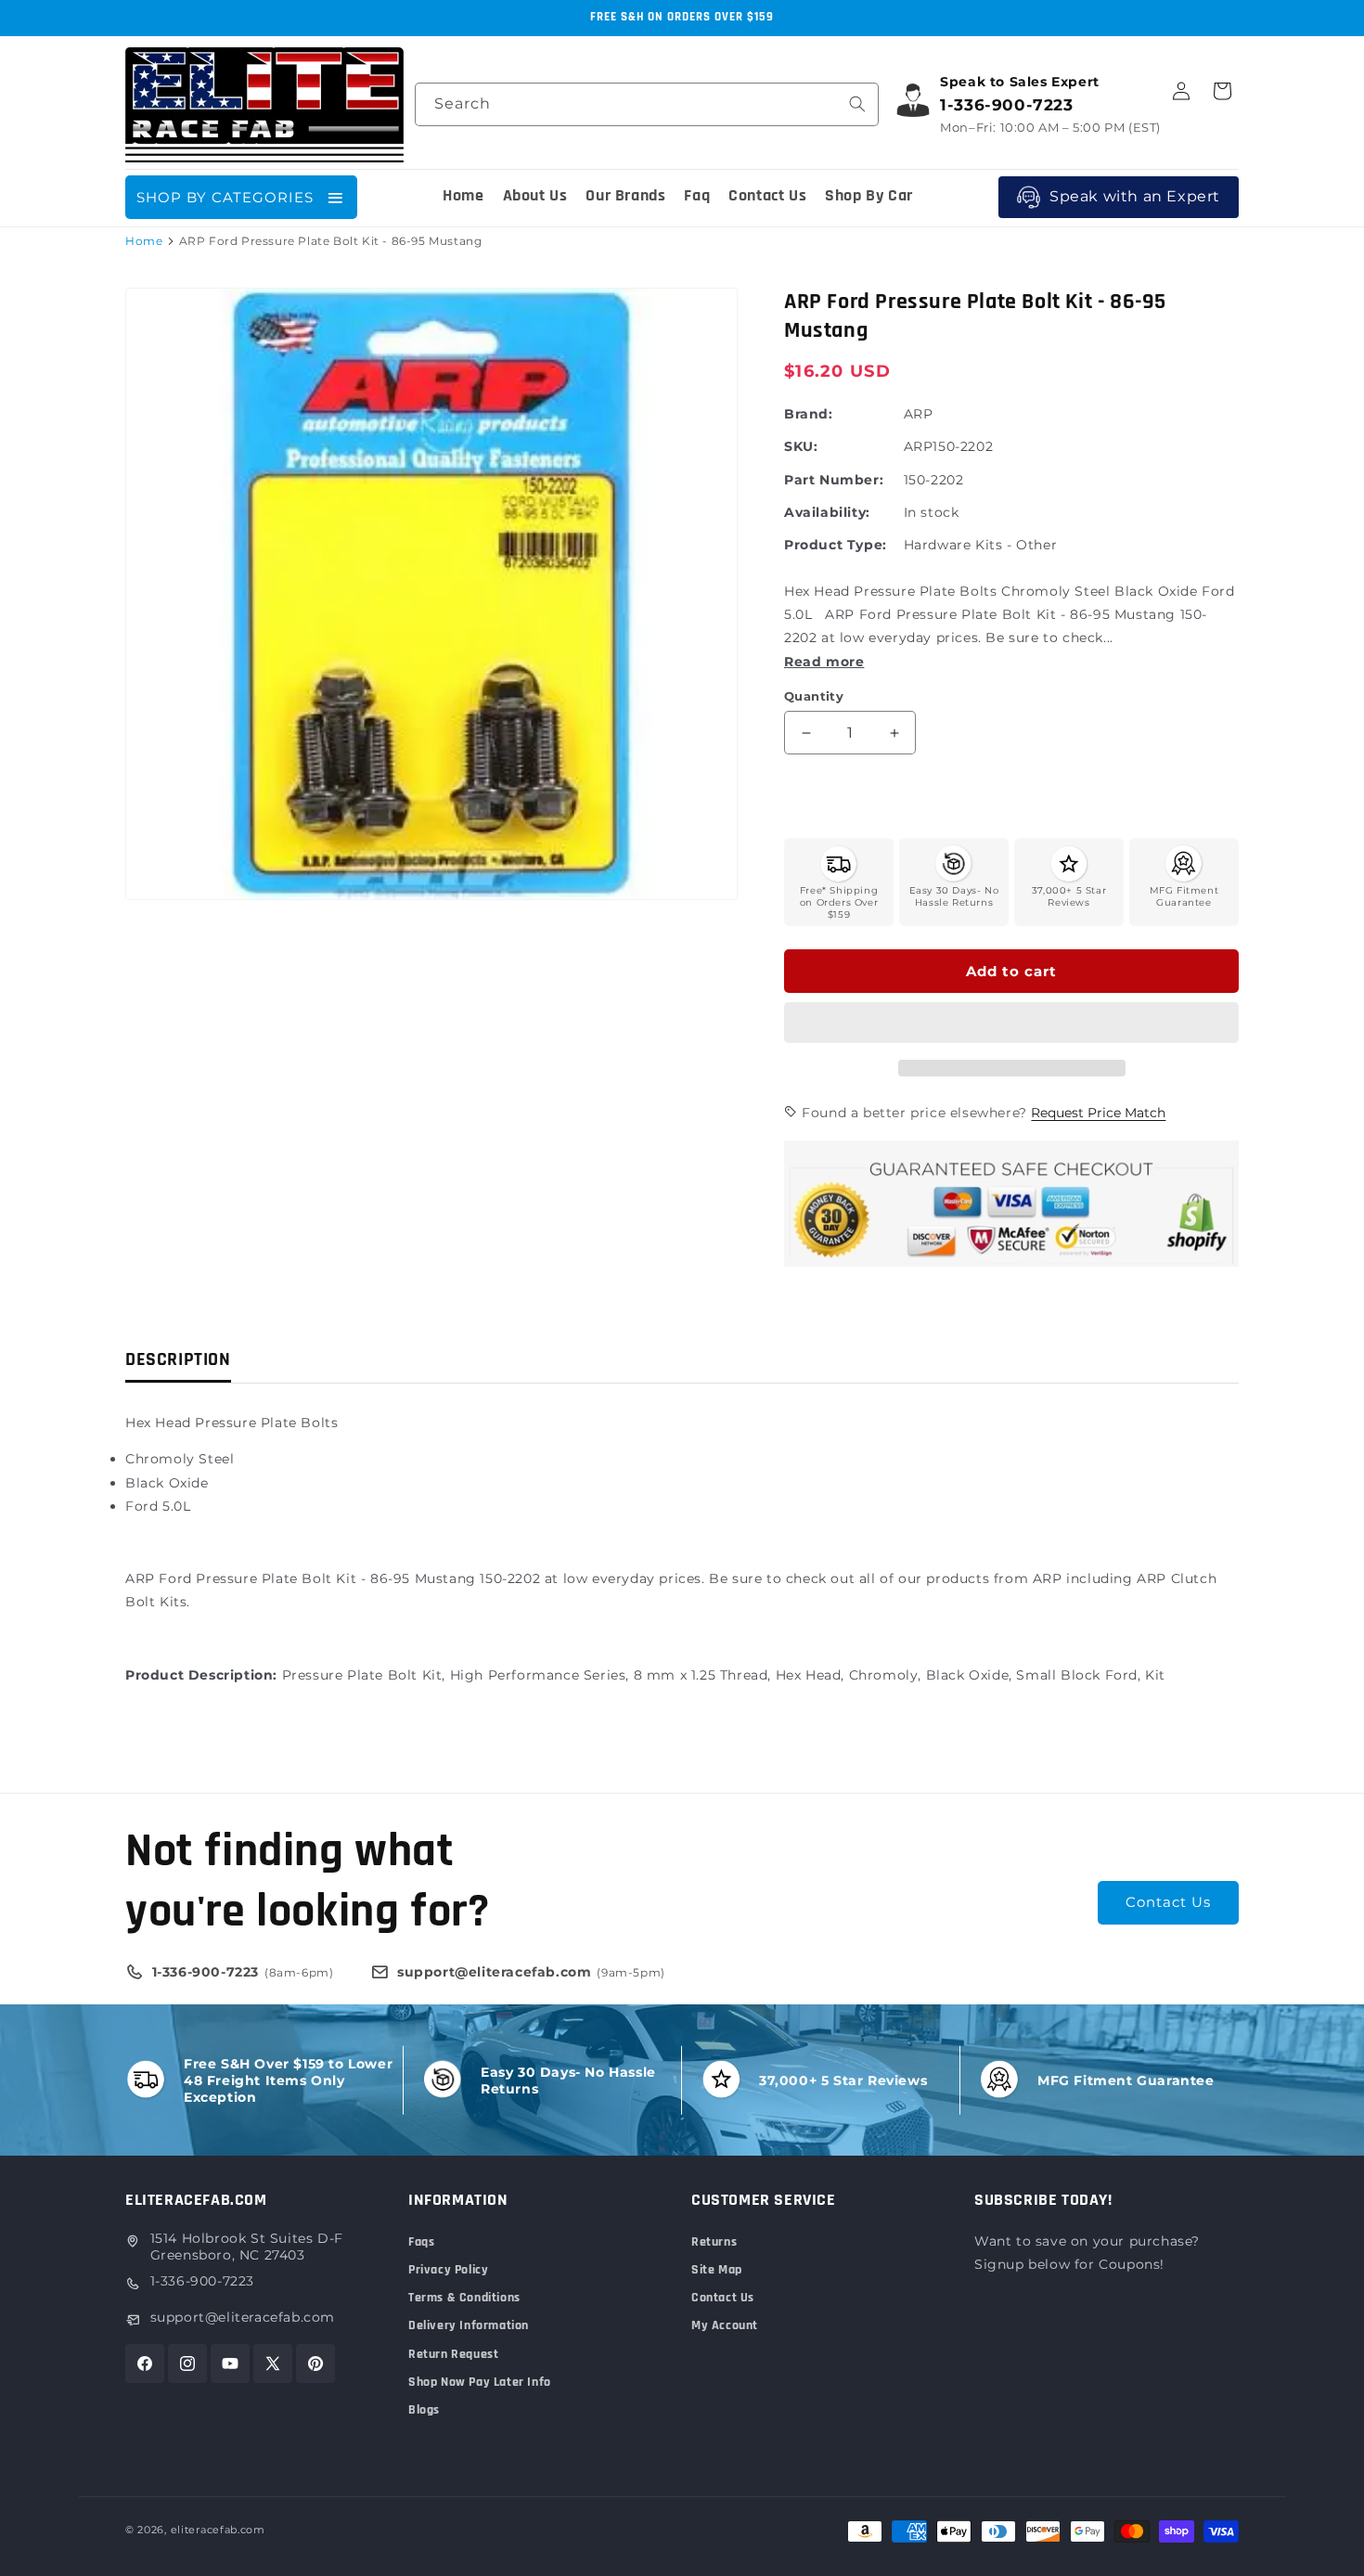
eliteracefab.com (218, 2530)
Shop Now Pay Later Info (480, 2382)
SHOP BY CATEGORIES (225, 197)
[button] (1011, 1024)
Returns (714, 2242)
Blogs (424, 2410)
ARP (919, 414)
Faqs (421, 2242)
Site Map (717, 2270)
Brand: (809, 414)
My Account (725, 2325)
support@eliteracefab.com (243, 2317)
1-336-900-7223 (202, 2281)
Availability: (827, 512)
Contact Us (1168, 1902)
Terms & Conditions (464, 2298)
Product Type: (836, 545)
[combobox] (647, 104)
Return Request (453, 2354)
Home (144, 241)
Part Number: (834, 480)
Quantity (814, 696)
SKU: (801, 446)
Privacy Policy (448, 2270)
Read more (824, 662)
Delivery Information (469, 2325)
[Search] (857, 104)
